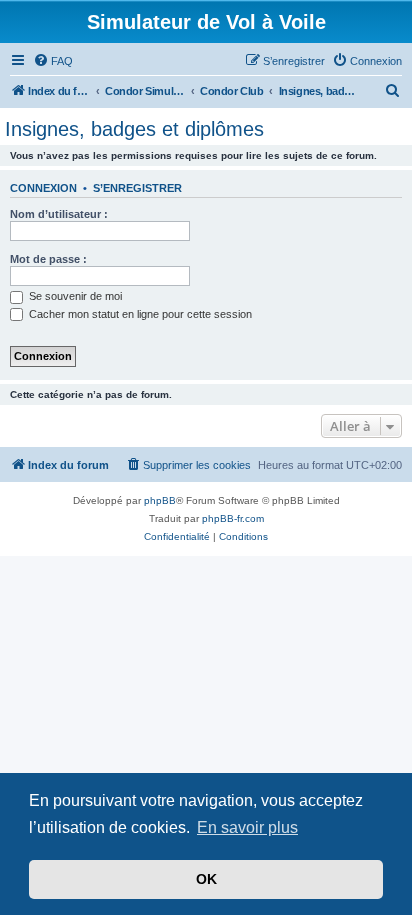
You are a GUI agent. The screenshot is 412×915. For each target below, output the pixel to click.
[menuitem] (53, 61)
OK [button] (206, 879)
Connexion (43, 188)
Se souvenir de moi (74, 296)
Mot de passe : (48, 259)
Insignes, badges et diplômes (134, 129)
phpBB (160, 500)
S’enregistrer (137, 188)
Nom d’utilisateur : (59, 214)
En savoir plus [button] (247, 827)
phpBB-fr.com (233, 518)
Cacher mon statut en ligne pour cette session (139, 314)
